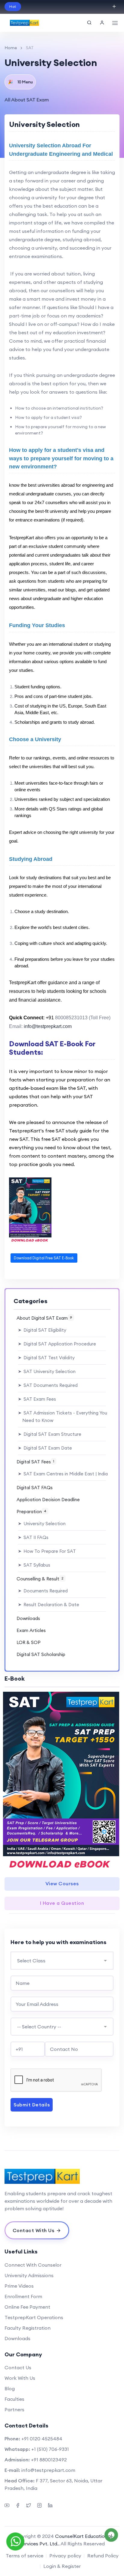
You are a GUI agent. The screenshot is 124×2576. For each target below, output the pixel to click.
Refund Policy (103, 2556)
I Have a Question (62, 1903)
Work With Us (20, 2378)
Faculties (14, 2399)
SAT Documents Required (48, 1385)
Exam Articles (31, 1630)
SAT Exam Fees (37, 1399)
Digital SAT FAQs (35, 1488)
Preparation (31, 1512)
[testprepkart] (102, 23)
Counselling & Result (40, 1579)
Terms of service (25, 2556)
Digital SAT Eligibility (42, 1330)
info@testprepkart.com (48, 2470)
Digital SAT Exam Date (45, 1448)
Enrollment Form (23, 2296)
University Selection (42, 1524)
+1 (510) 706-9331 (50, 2449)
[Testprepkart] (62, 2176)
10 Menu (20, 82)
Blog (10, 2388)
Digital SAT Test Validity (46, 1358)
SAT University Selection (47, 1371)
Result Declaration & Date (49, 1605)
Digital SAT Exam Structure (50, 1434)
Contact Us (18, 2367)
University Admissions (29, 2275)
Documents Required (43, 1591)
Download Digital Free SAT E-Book (44, 1258)
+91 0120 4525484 (42, 2439)
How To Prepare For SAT (47, 1551)
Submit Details (32, 2105)
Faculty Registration (28, 2328)
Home (11, 48)
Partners (14, 2409)
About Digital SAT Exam (44, 1318)
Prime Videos (19, 2286)
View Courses (62, 1883)
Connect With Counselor (33, 2265)
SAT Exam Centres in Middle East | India (63, 1474)
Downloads (28, 1618)
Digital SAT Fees (35, 1462)
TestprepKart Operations (34, 2317)
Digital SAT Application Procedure (57, 1344)
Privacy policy (65, 2556)
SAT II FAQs (33, 1537)
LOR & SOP (29, 1642)
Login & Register (62, 2566)
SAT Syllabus (34, 1565)
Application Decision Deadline (48, 1500)
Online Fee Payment (27, 2307)
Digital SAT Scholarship (41, 1654)
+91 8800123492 (49, 2460)
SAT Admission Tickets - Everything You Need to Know (63, 1417)
